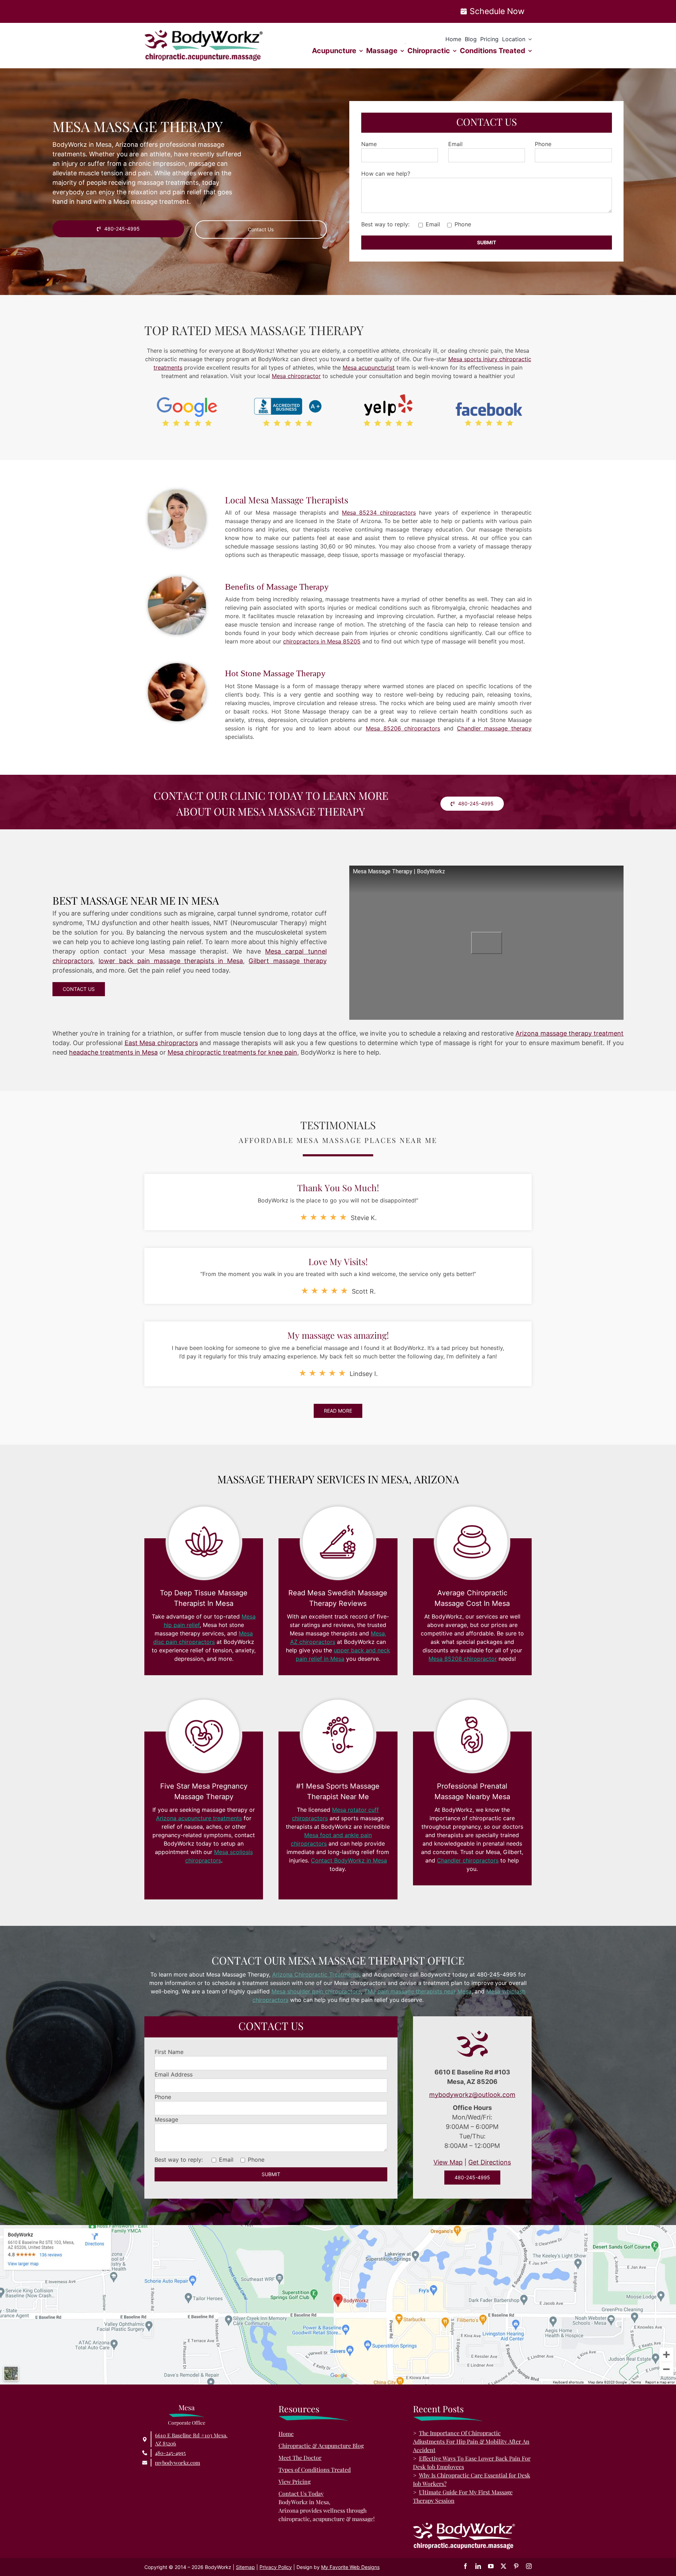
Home (286, 2434)
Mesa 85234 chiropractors (379, 513)
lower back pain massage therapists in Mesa (171, 961)
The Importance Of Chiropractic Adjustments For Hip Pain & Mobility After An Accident (471, 2441)
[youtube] (491, 2566)
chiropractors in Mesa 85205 (322, 641)
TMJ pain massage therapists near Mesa (418, 1991)
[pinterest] (516, 2566)
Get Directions (490, 2162)
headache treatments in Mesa (113, 1052)
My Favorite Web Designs (350, 2567)
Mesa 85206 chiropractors (403, 728)
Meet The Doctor (300, 2458)
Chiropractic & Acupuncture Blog (321, 2446)
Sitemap (245, 2567)
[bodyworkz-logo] (204, 33)
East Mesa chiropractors (161, 1043)
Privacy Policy (276, 2567)
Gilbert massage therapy (287, 961)
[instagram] (529, 2566)
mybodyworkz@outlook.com (472, 2095)
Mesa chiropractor (296, 376)
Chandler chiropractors (468, 1860)
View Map (448, 2162)
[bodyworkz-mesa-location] (338, 2228)
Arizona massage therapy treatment (569, 1033)
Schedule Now (497, 11)
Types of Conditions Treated (315, 2470)
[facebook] (465, 2566)
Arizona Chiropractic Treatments (316, 1974)
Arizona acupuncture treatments (199, 1818)
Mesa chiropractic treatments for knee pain (232, 1052)
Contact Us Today (301, 2493)
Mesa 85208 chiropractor (463, 1659)
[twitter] (503, 2566)
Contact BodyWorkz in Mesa (349, 1860)
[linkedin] (478, 2566)
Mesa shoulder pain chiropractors (316, 1991)
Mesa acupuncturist (369, 367)
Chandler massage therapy (494, 728)
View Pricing (295, 2481)
